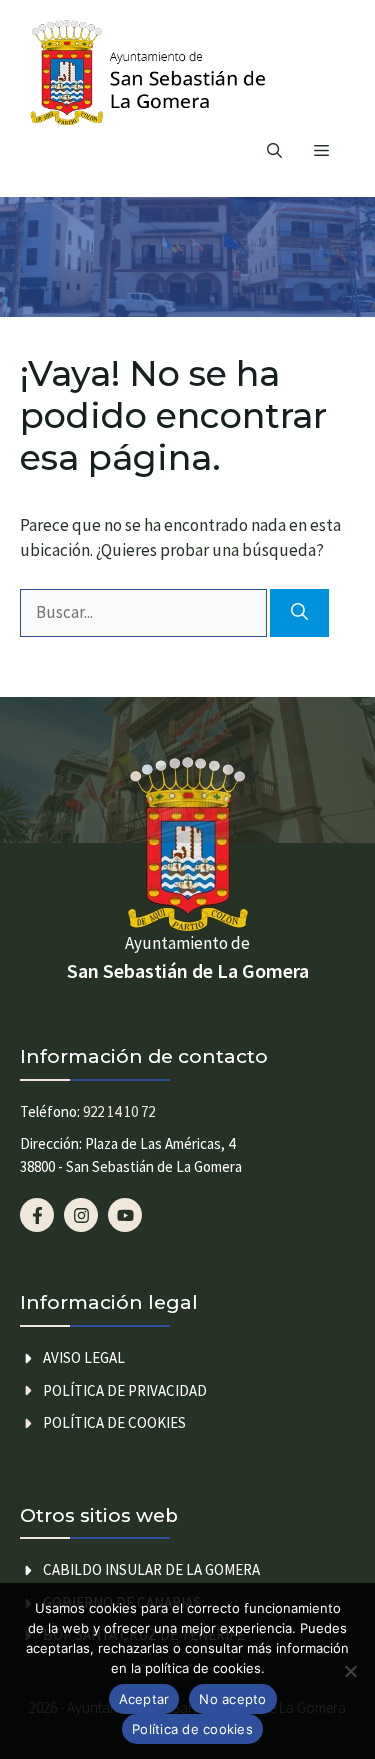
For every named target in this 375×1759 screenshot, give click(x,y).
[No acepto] (350, 1671)
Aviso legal (84, 1357)
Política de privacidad (125, 1390)
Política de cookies (114, 1422)
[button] (274, 151)
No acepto (232, 1699)
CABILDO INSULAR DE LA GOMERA (151, 1569)
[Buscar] (299, 613)
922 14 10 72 (119, 1111)
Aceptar (144, 1699)
